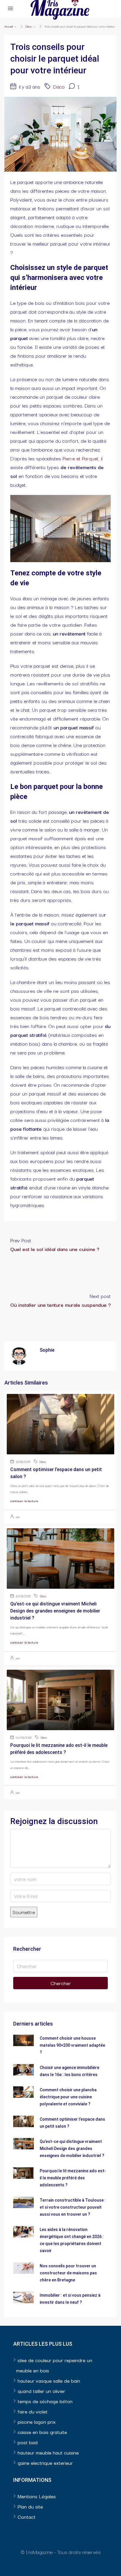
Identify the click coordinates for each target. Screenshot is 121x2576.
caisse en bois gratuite (42, 2432)
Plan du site (30, 2506)
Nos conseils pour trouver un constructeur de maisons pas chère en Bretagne (68, 2273)
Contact (27, 2517)
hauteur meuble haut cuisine (48, 2452)
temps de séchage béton (45, 2401)
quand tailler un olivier (41, 2391)
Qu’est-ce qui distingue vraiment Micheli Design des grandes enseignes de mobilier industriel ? (55, 1611)
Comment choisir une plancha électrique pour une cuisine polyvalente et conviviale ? (68, 2097)
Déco (28, 26)
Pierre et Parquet (80, 458)
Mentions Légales (37, 2496)
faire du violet (33, 2411)
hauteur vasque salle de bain (49, 2380)
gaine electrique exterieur (45, 2463)
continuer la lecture (24, 1501)
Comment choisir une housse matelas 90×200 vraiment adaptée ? (72, 2045)
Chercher (61, 1983)
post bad (28, 2442)
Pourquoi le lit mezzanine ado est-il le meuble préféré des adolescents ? (73, 2178)
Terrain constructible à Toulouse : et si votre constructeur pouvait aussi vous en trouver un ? (73, 2207)
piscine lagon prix (37, 2422)
